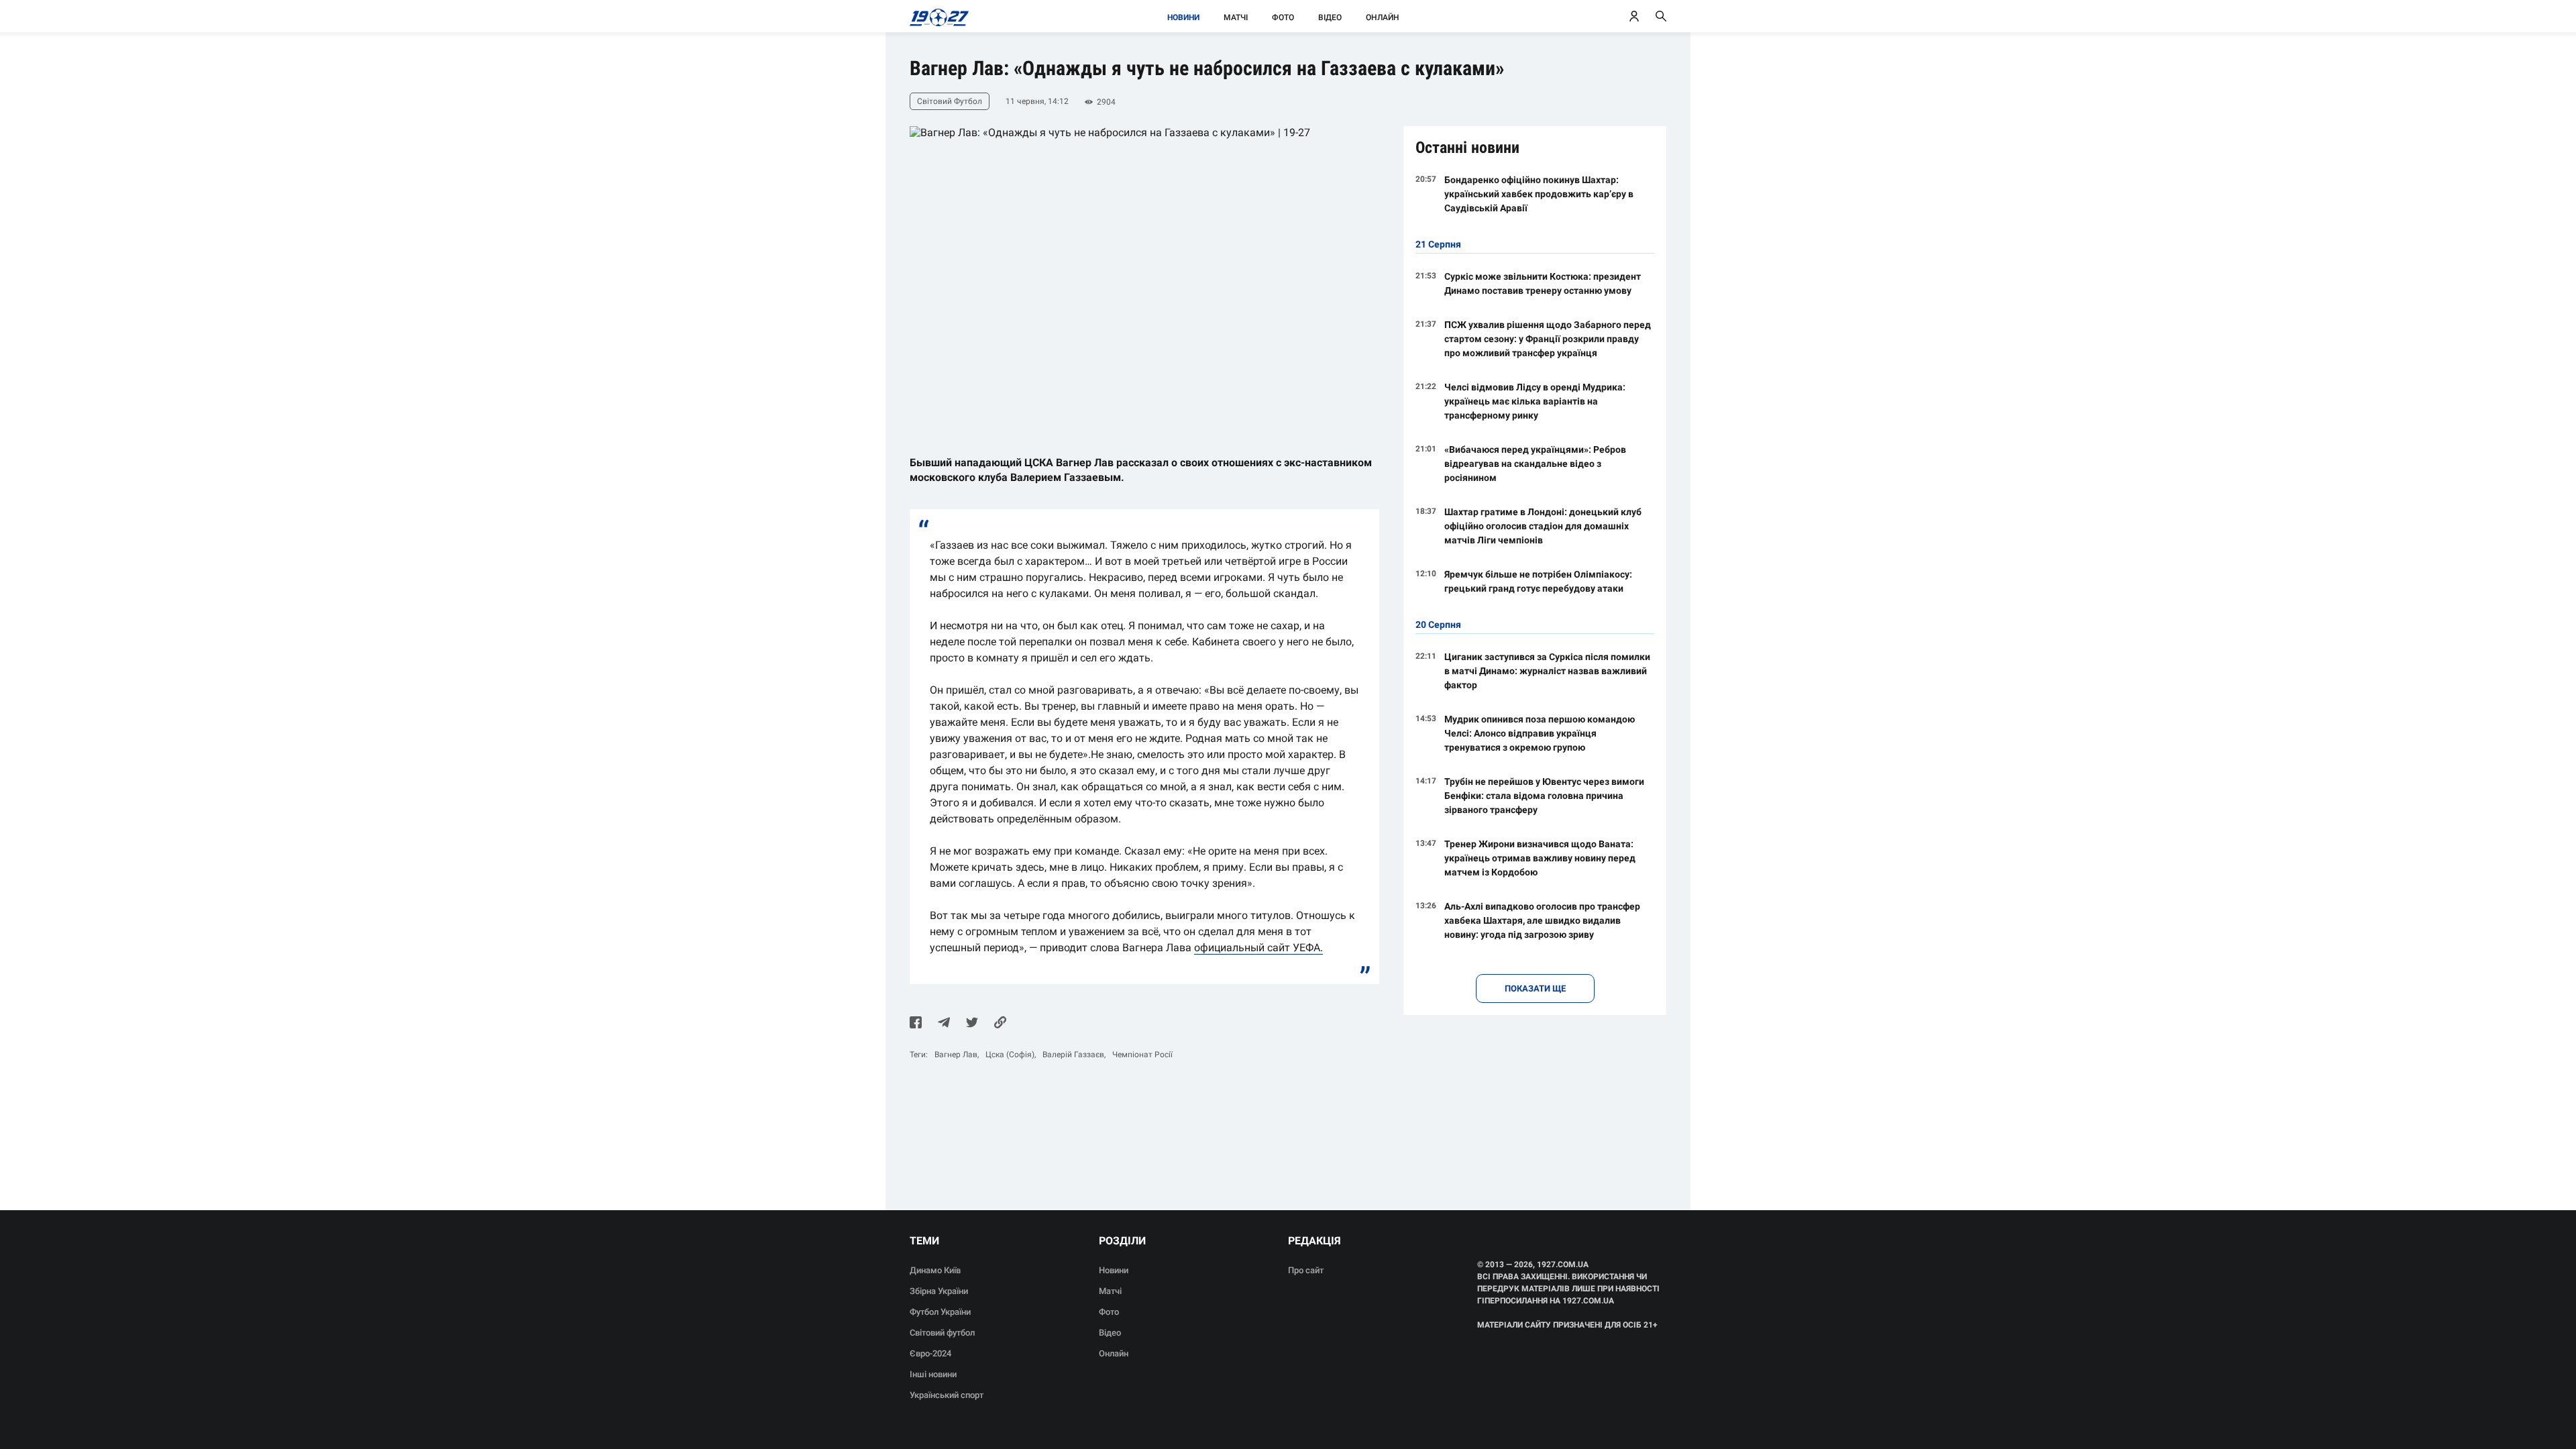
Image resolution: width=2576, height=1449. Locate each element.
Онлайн (1383, 17)
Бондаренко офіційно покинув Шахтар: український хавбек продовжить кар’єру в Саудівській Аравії (1539, 194)
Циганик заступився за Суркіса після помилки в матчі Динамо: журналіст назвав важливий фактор (1547, 671)
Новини (1183, 17)
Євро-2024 (930, 1353)
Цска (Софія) (1010, 1055)
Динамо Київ (935, 1270)
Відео (1330, 17)
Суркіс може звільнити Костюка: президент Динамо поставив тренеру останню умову (1543, 283)
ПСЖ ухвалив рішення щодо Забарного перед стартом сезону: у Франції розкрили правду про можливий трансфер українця (1548, 339)
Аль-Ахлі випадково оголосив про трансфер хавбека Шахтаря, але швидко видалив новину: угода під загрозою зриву (1542, 920)
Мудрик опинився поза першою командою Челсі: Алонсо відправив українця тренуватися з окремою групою (1540, 733)
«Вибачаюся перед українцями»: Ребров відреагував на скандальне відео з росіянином (1535, 464)
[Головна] (935, 16)
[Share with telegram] (944, 1024)
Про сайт (1306, 1270)
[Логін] (1634, 16)
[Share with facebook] (916, 1024)
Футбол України (940, 1312)
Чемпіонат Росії (1142, 1055)
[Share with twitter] (972, 1024)
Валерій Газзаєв (1073, 1055)
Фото (1283, 17)
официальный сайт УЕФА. (1258, 948)
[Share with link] (1000, 1024)
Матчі (1236, 17)
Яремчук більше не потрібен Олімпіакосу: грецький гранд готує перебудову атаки (1538, 581)
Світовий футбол (942, 1333)
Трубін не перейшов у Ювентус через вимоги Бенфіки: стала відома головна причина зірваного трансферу (1544, 796)
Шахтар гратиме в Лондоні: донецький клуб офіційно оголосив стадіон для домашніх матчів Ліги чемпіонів (1543, 526)
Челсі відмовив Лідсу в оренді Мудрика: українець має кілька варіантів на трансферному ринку (1535, 401)
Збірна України (939, 1291)
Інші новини (933, 1374)
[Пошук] (1661, 16)
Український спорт (947, 1395)
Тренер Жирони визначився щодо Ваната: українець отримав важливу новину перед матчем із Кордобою (1540, 858)
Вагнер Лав (956, 1055)
